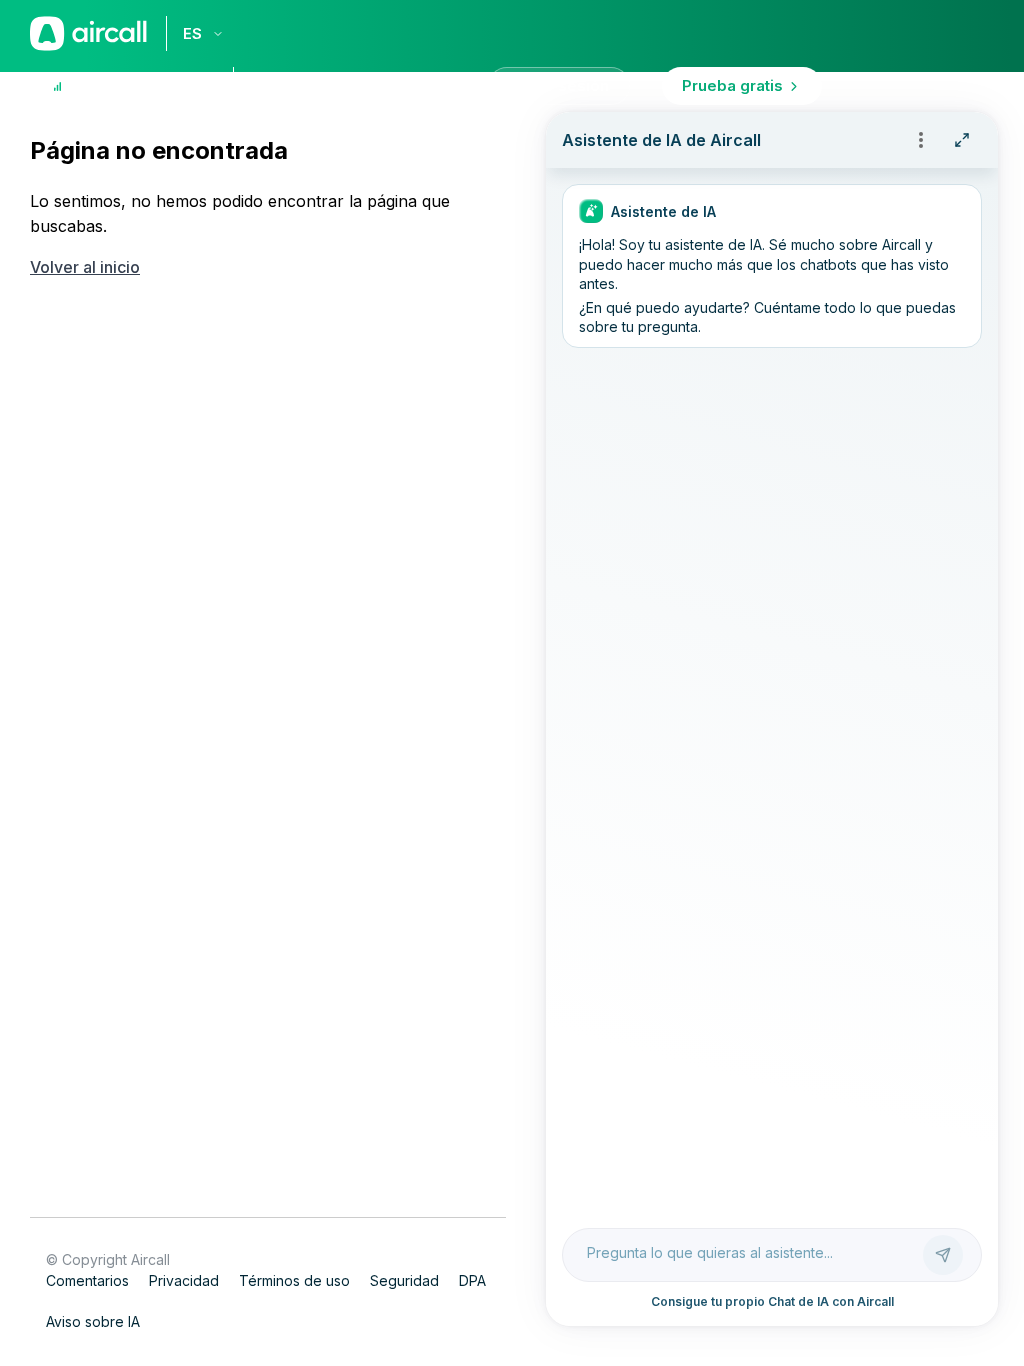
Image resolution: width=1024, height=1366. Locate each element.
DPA (472, 1280)
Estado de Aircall (137, 85)
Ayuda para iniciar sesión (374, 85)
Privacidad (184, 1280)
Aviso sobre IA (93, 1321)
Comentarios (87, 1280)
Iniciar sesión (559, 85)
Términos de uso (294, 1280)
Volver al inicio (85, 267)
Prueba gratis (732, 85)
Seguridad (404, 1280)
